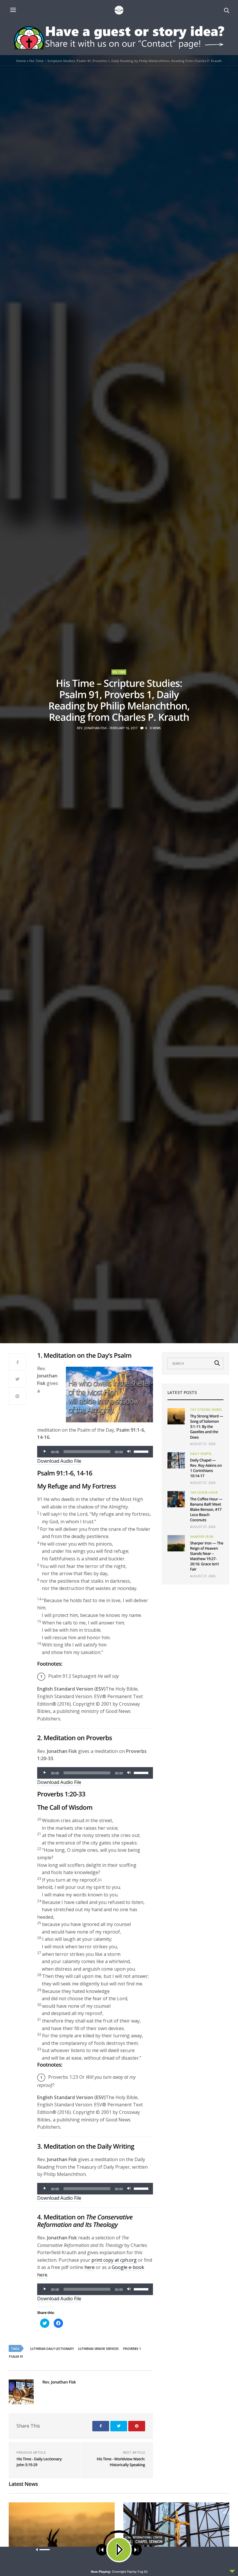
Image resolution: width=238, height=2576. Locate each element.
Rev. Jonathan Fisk (92, 728)
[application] (95, 1452)
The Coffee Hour (204, 1493)
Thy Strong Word (206, 1410)
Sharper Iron (202, 1537)
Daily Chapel (201, 1454)
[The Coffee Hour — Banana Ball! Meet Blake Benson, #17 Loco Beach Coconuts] (176, 1499)
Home (21, 61)
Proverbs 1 (132, 2349)
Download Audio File (59, 1461)
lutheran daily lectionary (52, 2349)
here (90, 2267)
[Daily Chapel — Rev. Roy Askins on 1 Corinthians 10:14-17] (176, 1460)
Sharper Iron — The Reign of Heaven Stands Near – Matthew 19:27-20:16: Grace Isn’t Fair (207, 1556)
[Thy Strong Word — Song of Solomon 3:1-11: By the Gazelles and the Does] (176, 1416)
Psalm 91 (16, 2357)
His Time (119, 672)
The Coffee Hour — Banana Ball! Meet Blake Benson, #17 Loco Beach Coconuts (206, 1510)
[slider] (142, 1451)
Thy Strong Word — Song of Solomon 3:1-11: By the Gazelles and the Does (207, 1427)
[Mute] (129, 1452)
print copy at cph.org (114, 2260)
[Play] (45, 1452)
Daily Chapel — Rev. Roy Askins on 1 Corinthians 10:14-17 (206, 1468)
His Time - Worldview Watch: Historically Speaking (121, 2462)
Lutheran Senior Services (98, 2349)
